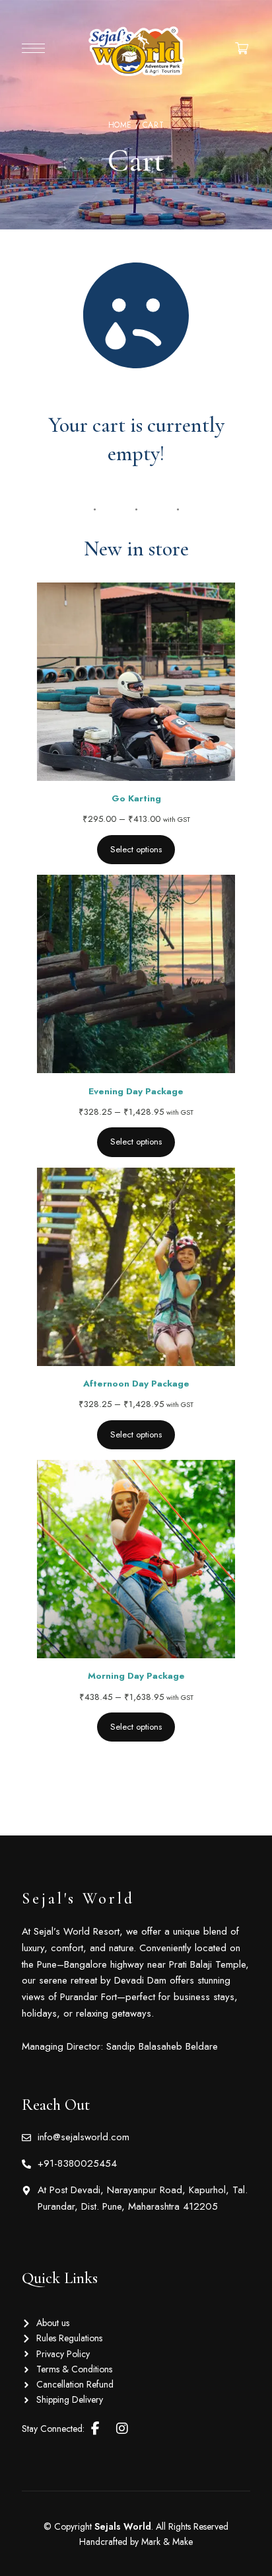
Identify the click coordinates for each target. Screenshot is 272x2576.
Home (120, 125)
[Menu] (33, 48)
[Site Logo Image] (136, 51)
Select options (136, 849)
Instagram (122, 2429)
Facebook (95, 2429)
